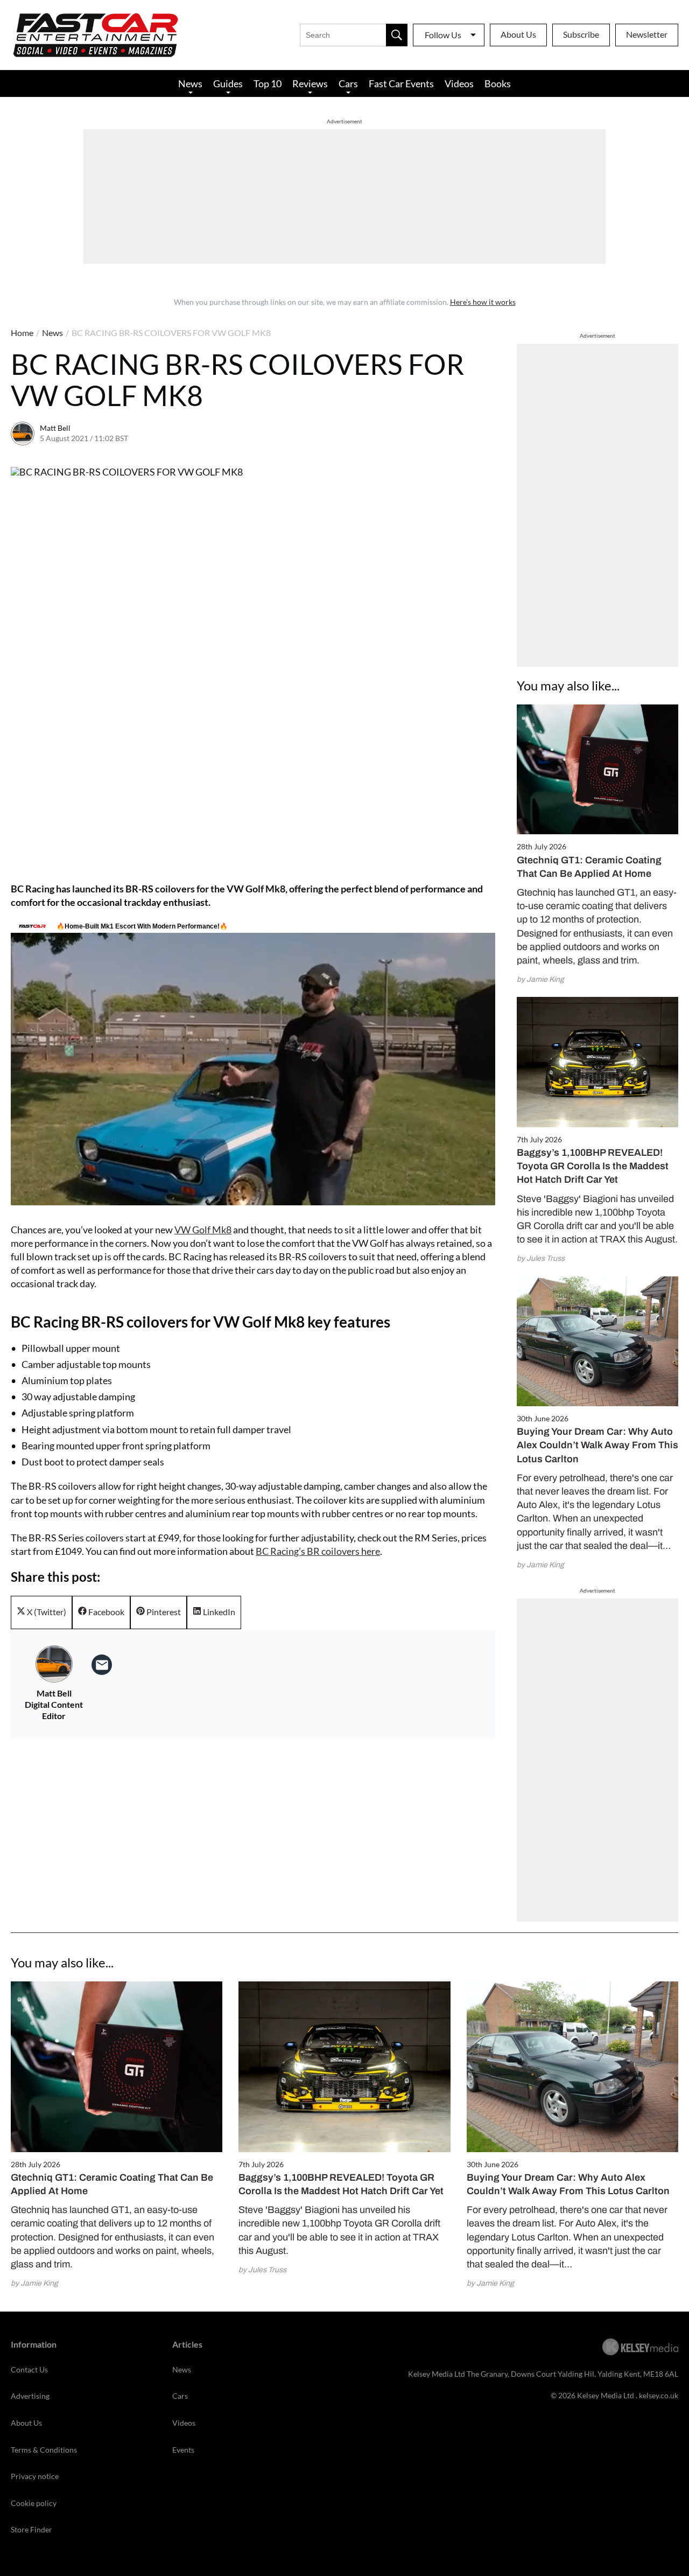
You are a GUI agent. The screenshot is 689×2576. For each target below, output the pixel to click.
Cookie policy (34, 2503)
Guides (228, 83)
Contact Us (29, 2369)
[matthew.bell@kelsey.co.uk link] (102, 1665)
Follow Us (443, 35)
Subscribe (581, 34)
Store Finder (31, 2529)
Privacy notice (35, 2476)
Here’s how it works (483, 302)
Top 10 (268, 83)
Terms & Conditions (44, 2450)
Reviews (310, 83)
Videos (459, 83)
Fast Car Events (401, 83)
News (190, 83)
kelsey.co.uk (659, 2395)
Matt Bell (55, 428)
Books (498, 83)
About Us (518, 34)
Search (397, 35)
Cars (348, 83)
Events (183, 2450)
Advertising (30, 2396)
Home (22, 333)
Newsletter (647, 34)
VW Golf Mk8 (203, 1230)
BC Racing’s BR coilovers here (318, 1551)
